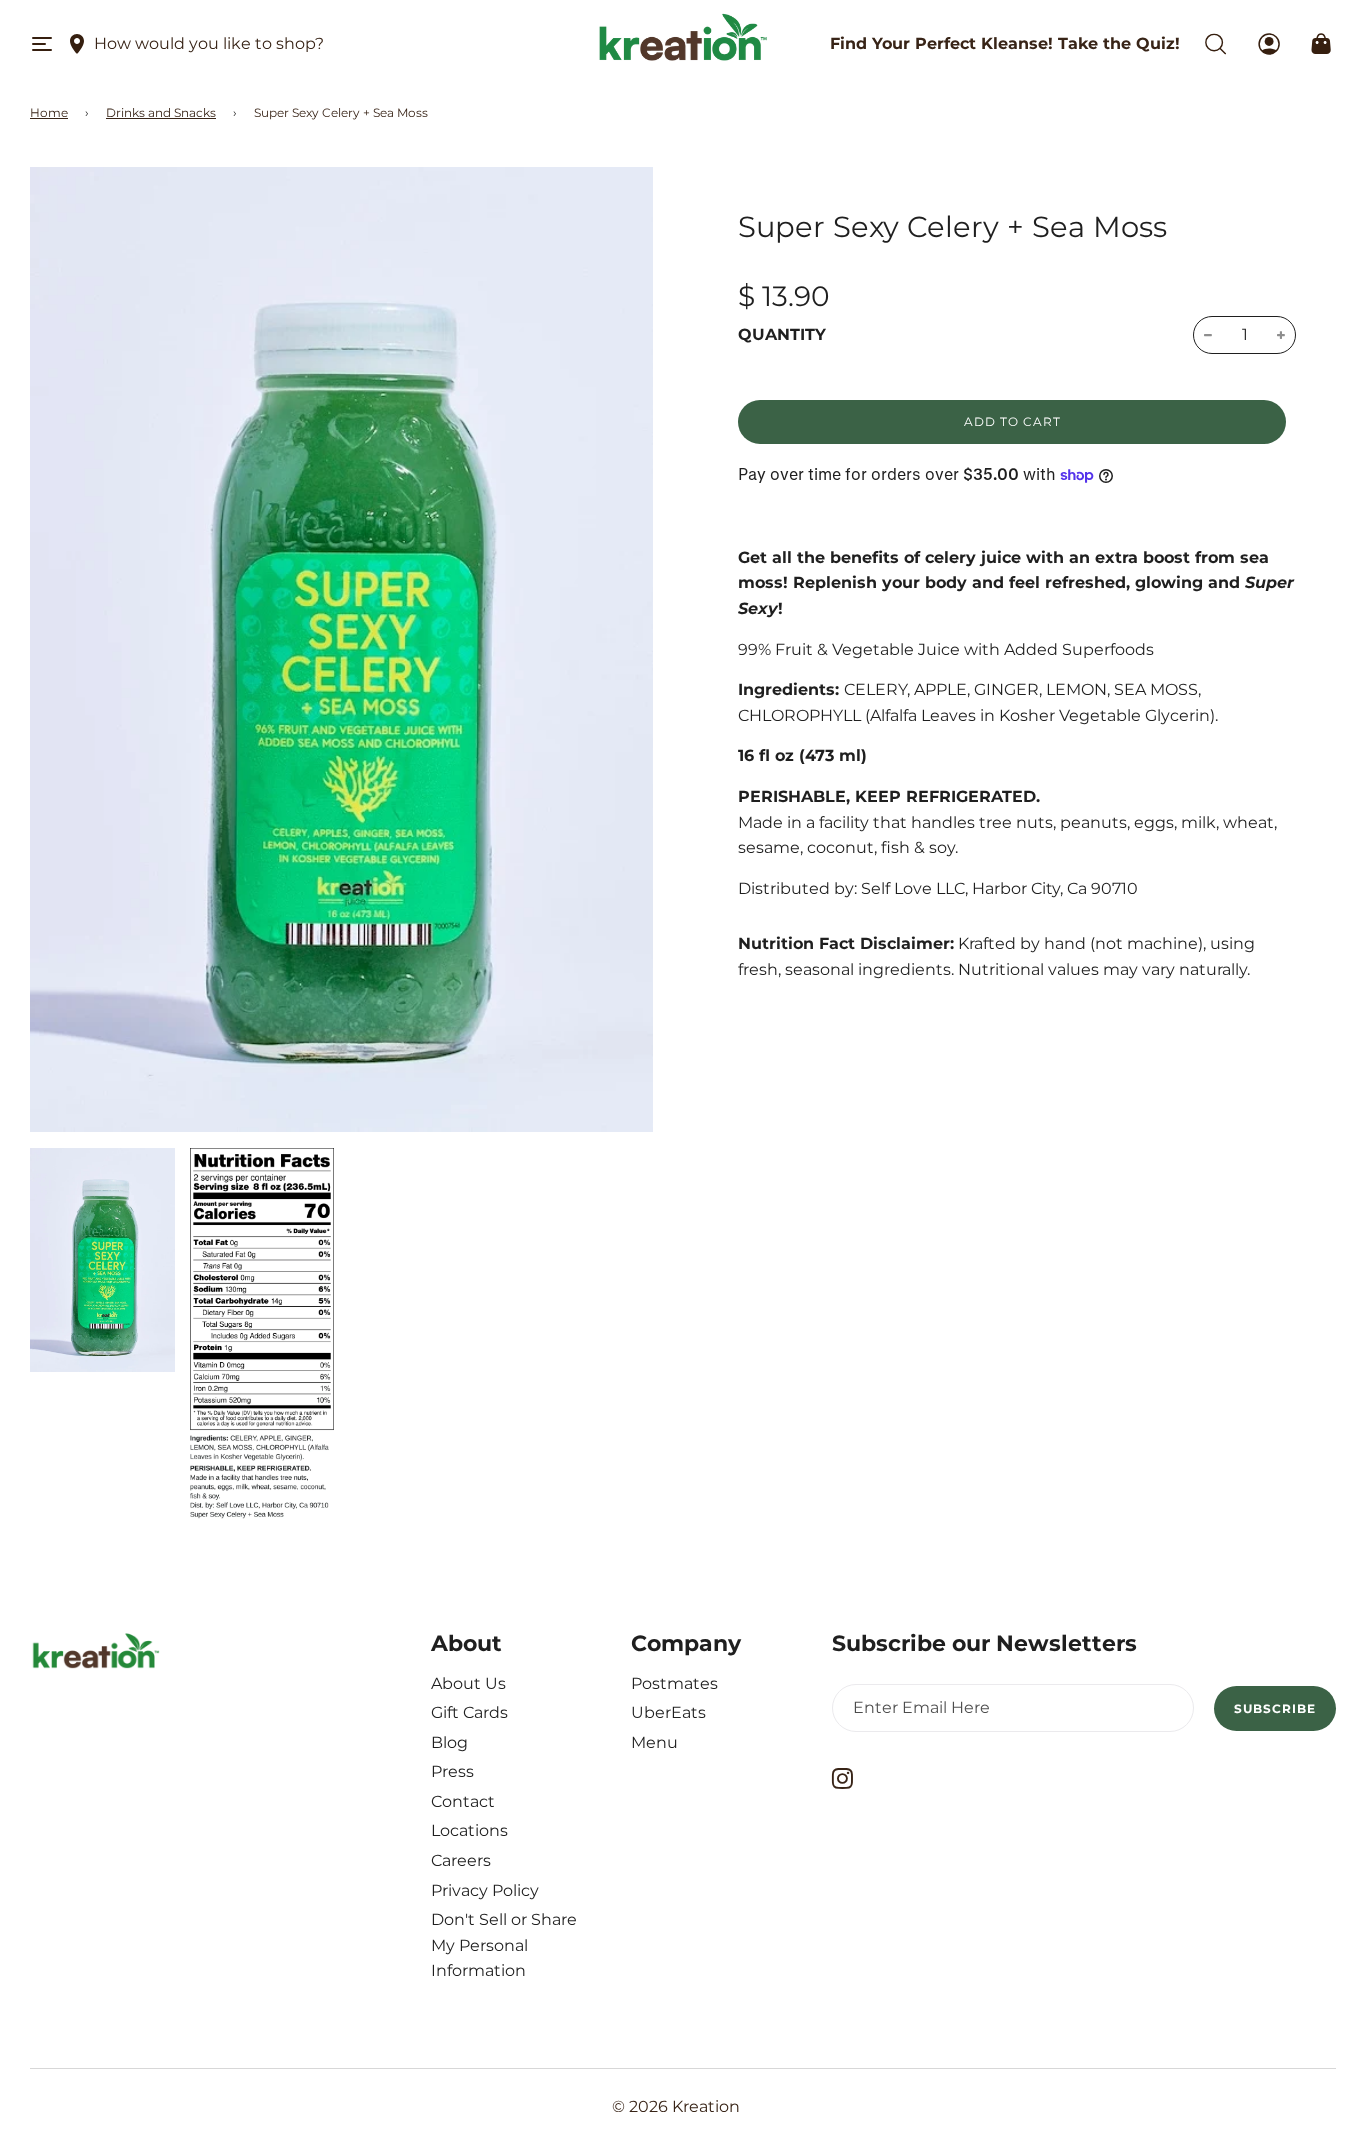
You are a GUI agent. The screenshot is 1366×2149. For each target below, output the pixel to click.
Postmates (674, 1683)
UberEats (668, 1712)
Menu (654, 1742)
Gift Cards (469, 1712)
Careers (461, 1860)
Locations (469, 1830)
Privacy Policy (485, 1890)
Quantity (782, 334)
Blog (449, 1742)
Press (452, 1771)
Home (49, 112)
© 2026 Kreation (676, 2106)
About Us (468, 1683)
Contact (463, 1801)
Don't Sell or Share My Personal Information (504, 1945)
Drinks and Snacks (161, 112)
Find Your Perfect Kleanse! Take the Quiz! (1005, 43)
